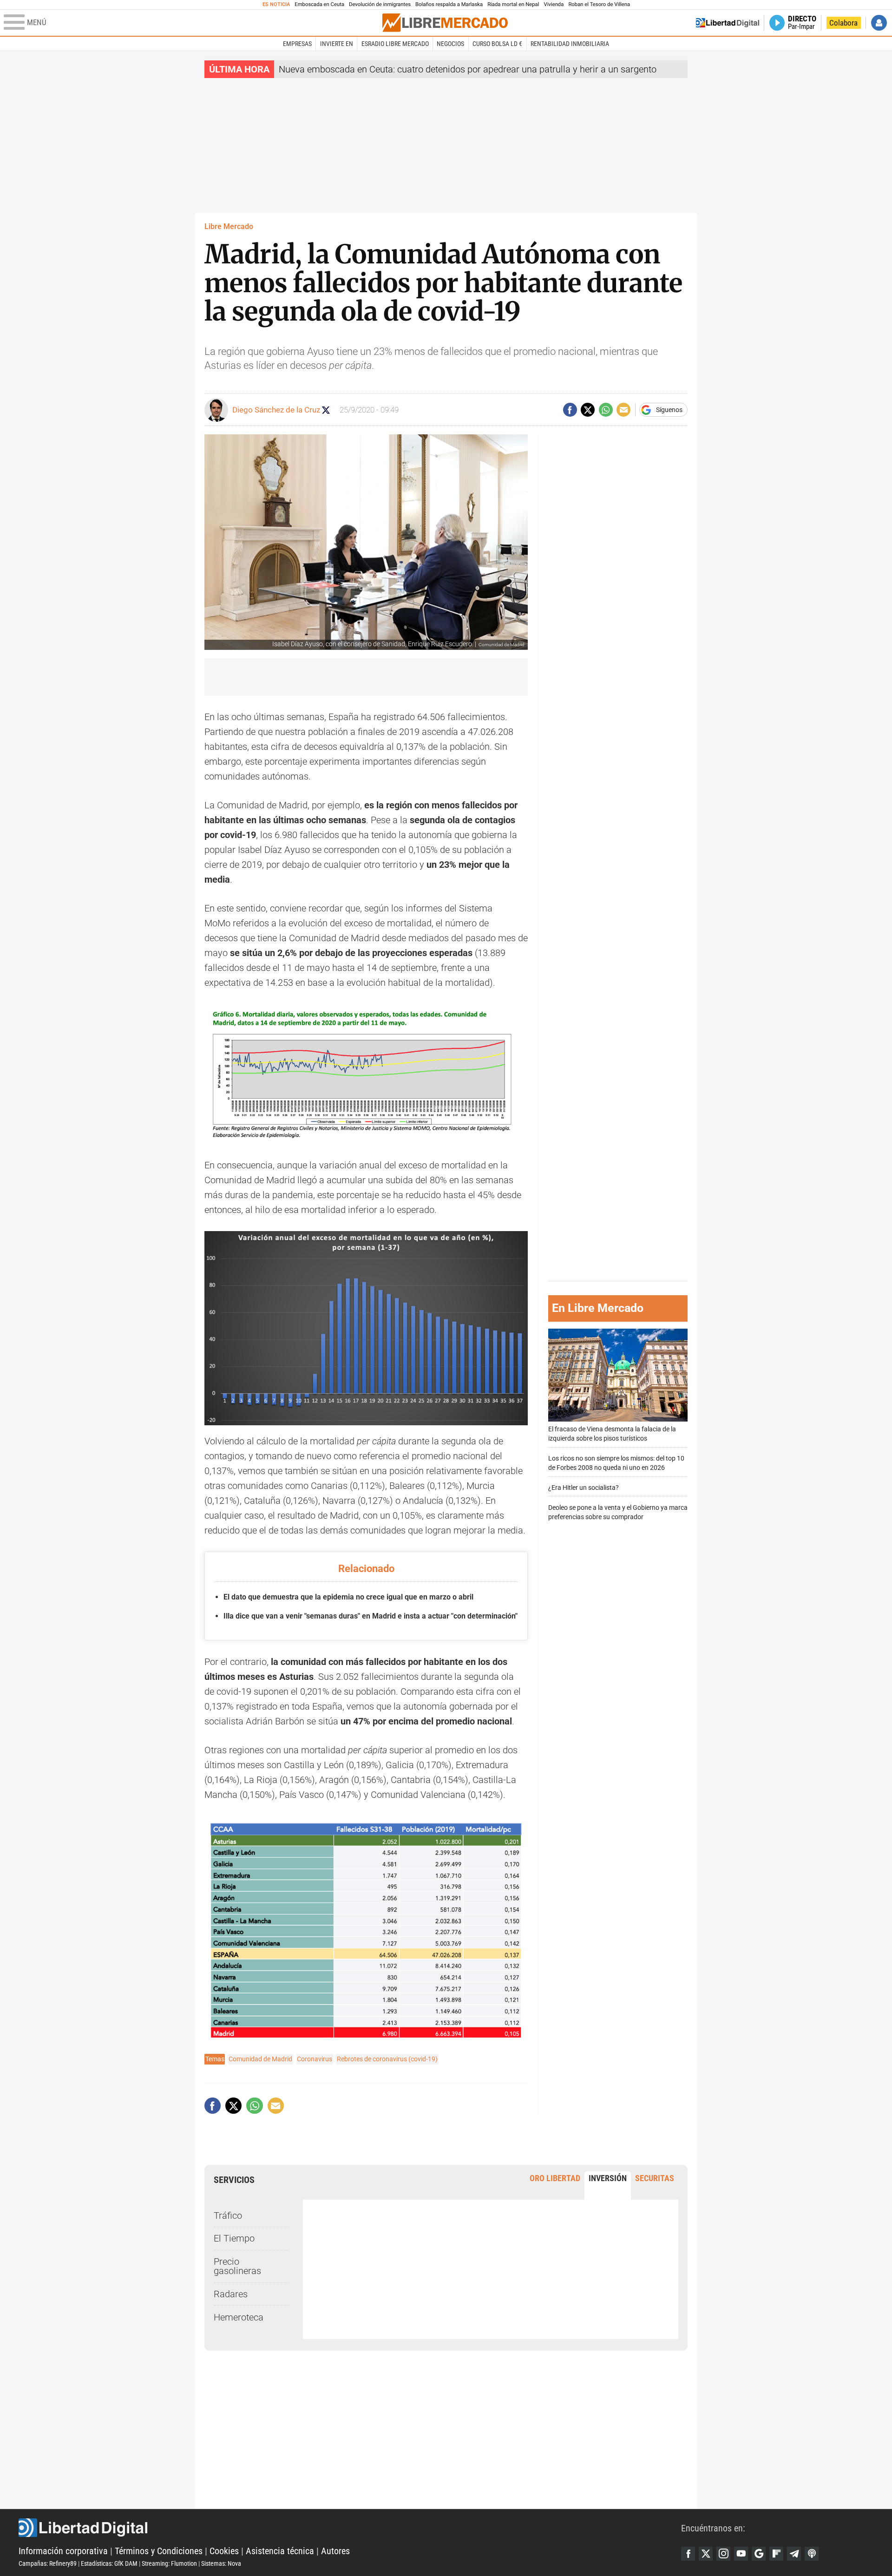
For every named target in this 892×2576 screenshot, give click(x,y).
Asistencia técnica (280, 2551)
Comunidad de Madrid (260, 2059)
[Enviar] (606, 410)
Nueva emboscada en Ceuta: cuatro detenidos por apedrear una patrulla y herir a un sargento (468, 69)
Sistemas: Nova (221, 2563)
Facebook (688, 2554)
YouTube (741, 2554)
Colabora (843, 23)
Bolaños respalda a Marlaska (449, 4)
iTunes (812, 2554)
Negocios (450, 44)
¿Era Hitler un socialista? (584, 1488)
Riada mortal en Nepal (513, 4)
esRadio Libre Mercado (395, 44)
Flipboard (776, 2554)
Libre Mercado (229, 226)
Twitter (706, 2554)
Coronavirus (315, 2059)
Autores (335, 2551)
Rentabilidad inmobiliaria (570, 44)
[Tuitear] (588, 410)
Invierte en (337, 44)
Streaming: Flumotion (169, 2563)
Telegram (794, 2554)
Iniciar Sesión (879, 23)
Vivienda (554, 4)
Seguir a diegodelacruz (326, 410)
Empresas (297, 44)
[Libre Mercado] (445, 23)
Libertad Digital (350, 2528)
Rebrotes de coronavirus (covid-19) (387, 2059)
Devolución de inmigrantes (380, 4)
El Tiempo (234, 2238)
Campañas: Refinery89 (48, 2563)
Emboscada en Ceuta (319, 4)
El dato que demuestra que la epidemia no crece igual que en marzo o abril (348, 1597)
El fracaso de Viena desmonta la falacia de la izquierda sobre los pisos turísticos (612, 1434)
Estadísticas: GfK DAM (109, 2563)
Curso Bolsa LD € (497, 44)
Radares (231, 2294)
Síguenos (669, 410)
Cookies (224, 2551)
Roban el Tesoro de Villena (599, 4)
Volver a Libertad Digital (728, 23)
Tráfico (228, 2215)
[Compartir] (570, 410)
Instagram (723, 2554)
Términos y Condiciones (159, 2551)
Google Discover (759, 2554)
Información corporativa (63, 2551)
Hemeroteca (239, 2317)
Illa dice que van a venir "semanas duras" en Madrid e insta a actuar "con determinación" (371, 1616)
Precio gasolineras (237, 2266)
